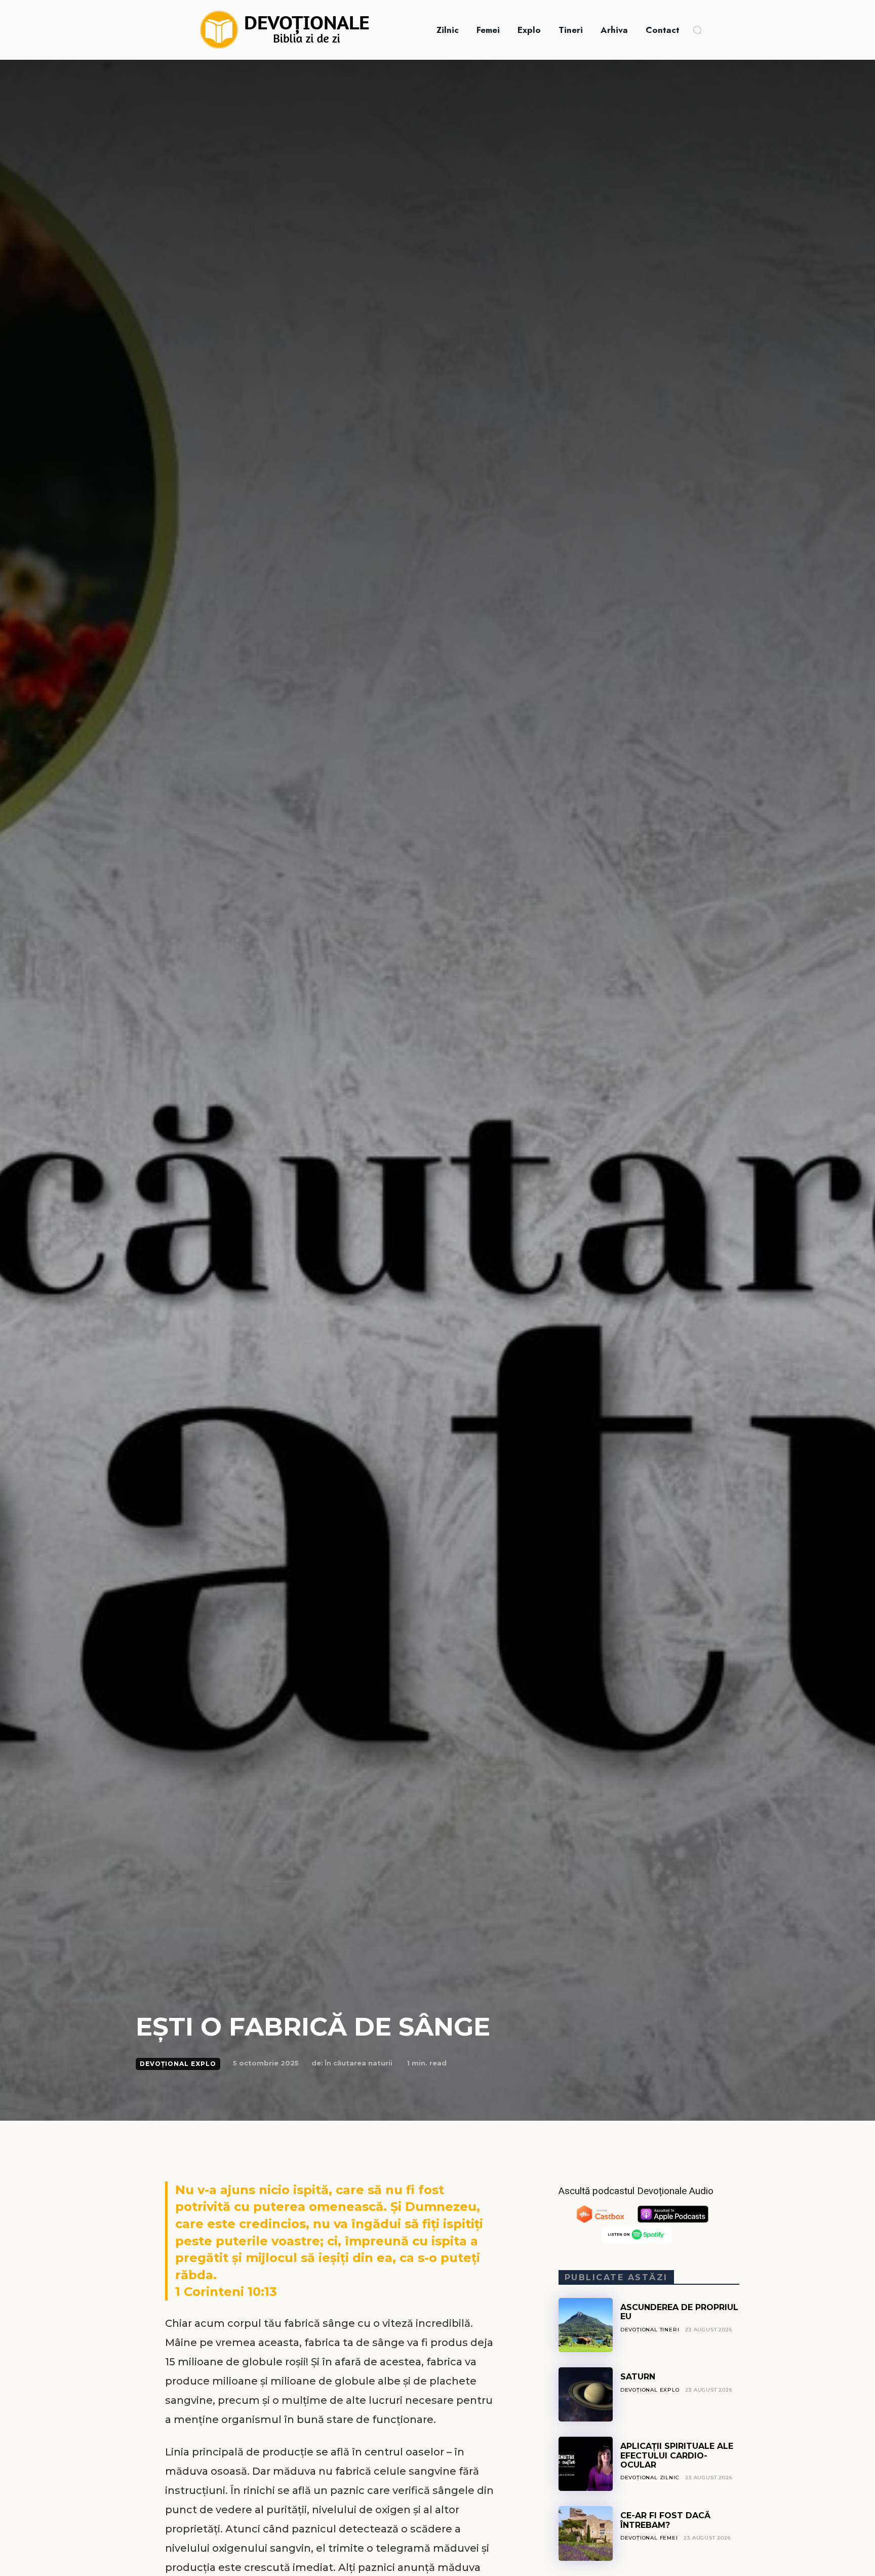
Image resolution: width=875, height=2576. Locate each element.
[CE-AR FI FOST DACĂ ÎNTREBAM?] (586, 2533)
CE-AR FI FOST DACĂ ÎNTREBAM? (665, 2520)
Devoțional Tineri (650, 2330)
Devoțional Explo (178, 2064)
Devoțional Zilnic (650, 2477)
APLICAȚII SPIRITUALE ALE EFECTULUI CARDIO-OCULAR (677, 2455)
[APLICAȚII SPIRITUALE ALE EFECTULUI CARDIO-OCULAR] (586, 2464)
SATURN (638, 2377)
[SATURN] (586, 2394)
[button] (697, 30)
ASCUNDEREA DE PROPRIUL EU (679, 2312)
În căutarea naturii (359, 2063)
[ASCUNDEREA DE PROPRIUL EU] (586, 2325)
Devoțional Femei (649, 2538)
